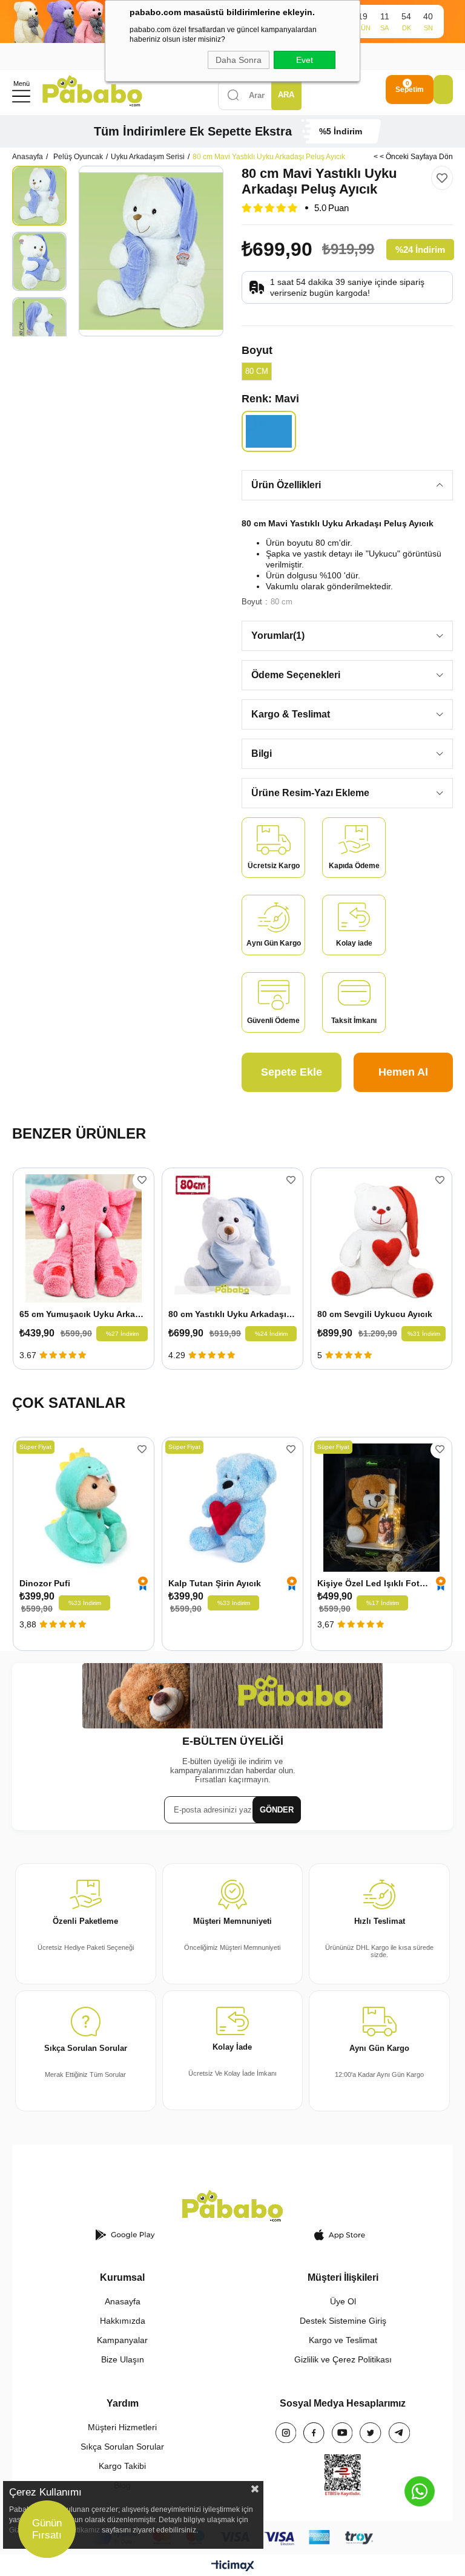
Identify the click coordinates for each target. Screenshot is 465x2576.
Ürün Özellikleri (286, 485)
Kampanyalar (122, 2340)
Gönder (277, 1810)
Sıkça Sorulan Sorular (122, 2447)
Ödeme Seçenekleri (296, 675)
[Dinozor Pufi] (84, 1508)
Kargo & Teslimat (291, 714)
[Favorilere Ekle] (442, 178)
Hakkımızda (123, 2321)
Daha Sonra (239, 60)
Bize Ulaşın (123, 2359)
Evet (305, 60)
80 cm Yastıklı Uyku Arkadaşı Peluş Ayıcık (232, 1314)
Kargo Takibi (122, 2466)
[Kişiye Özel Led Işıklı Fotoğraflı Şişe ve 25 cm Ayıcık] (381, 1508)
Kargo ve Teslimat (343, 2340)
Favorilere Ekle (142, 1180)
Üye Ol (343, 2301)
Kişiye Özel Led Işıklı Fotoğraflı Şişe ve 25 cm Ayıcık (374, 1583)
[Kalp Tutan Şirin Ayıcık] (232, 1508)
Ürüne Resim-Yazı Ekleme (310, 793)
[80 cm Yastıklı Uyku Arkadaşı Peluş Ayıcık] (232, 1238)
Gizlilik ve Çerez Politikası (343, 2359)
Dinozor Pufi (45, 1583)
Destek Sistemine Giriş (343, 2321)
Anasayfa (123, 2301)
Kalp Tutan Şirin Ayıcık (215, 1583)
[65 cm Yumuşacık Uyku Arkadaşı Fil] (84, 1238)
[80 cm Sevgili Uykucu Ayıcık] (381, 1238)
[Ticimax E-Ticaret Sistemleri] (233, 2567)
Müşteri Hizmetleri (122, 2427)
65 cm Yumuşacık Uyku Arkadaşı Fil (84, 1314)
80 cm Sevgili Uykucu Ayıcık (375, 1314)
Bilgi (262, 754)
